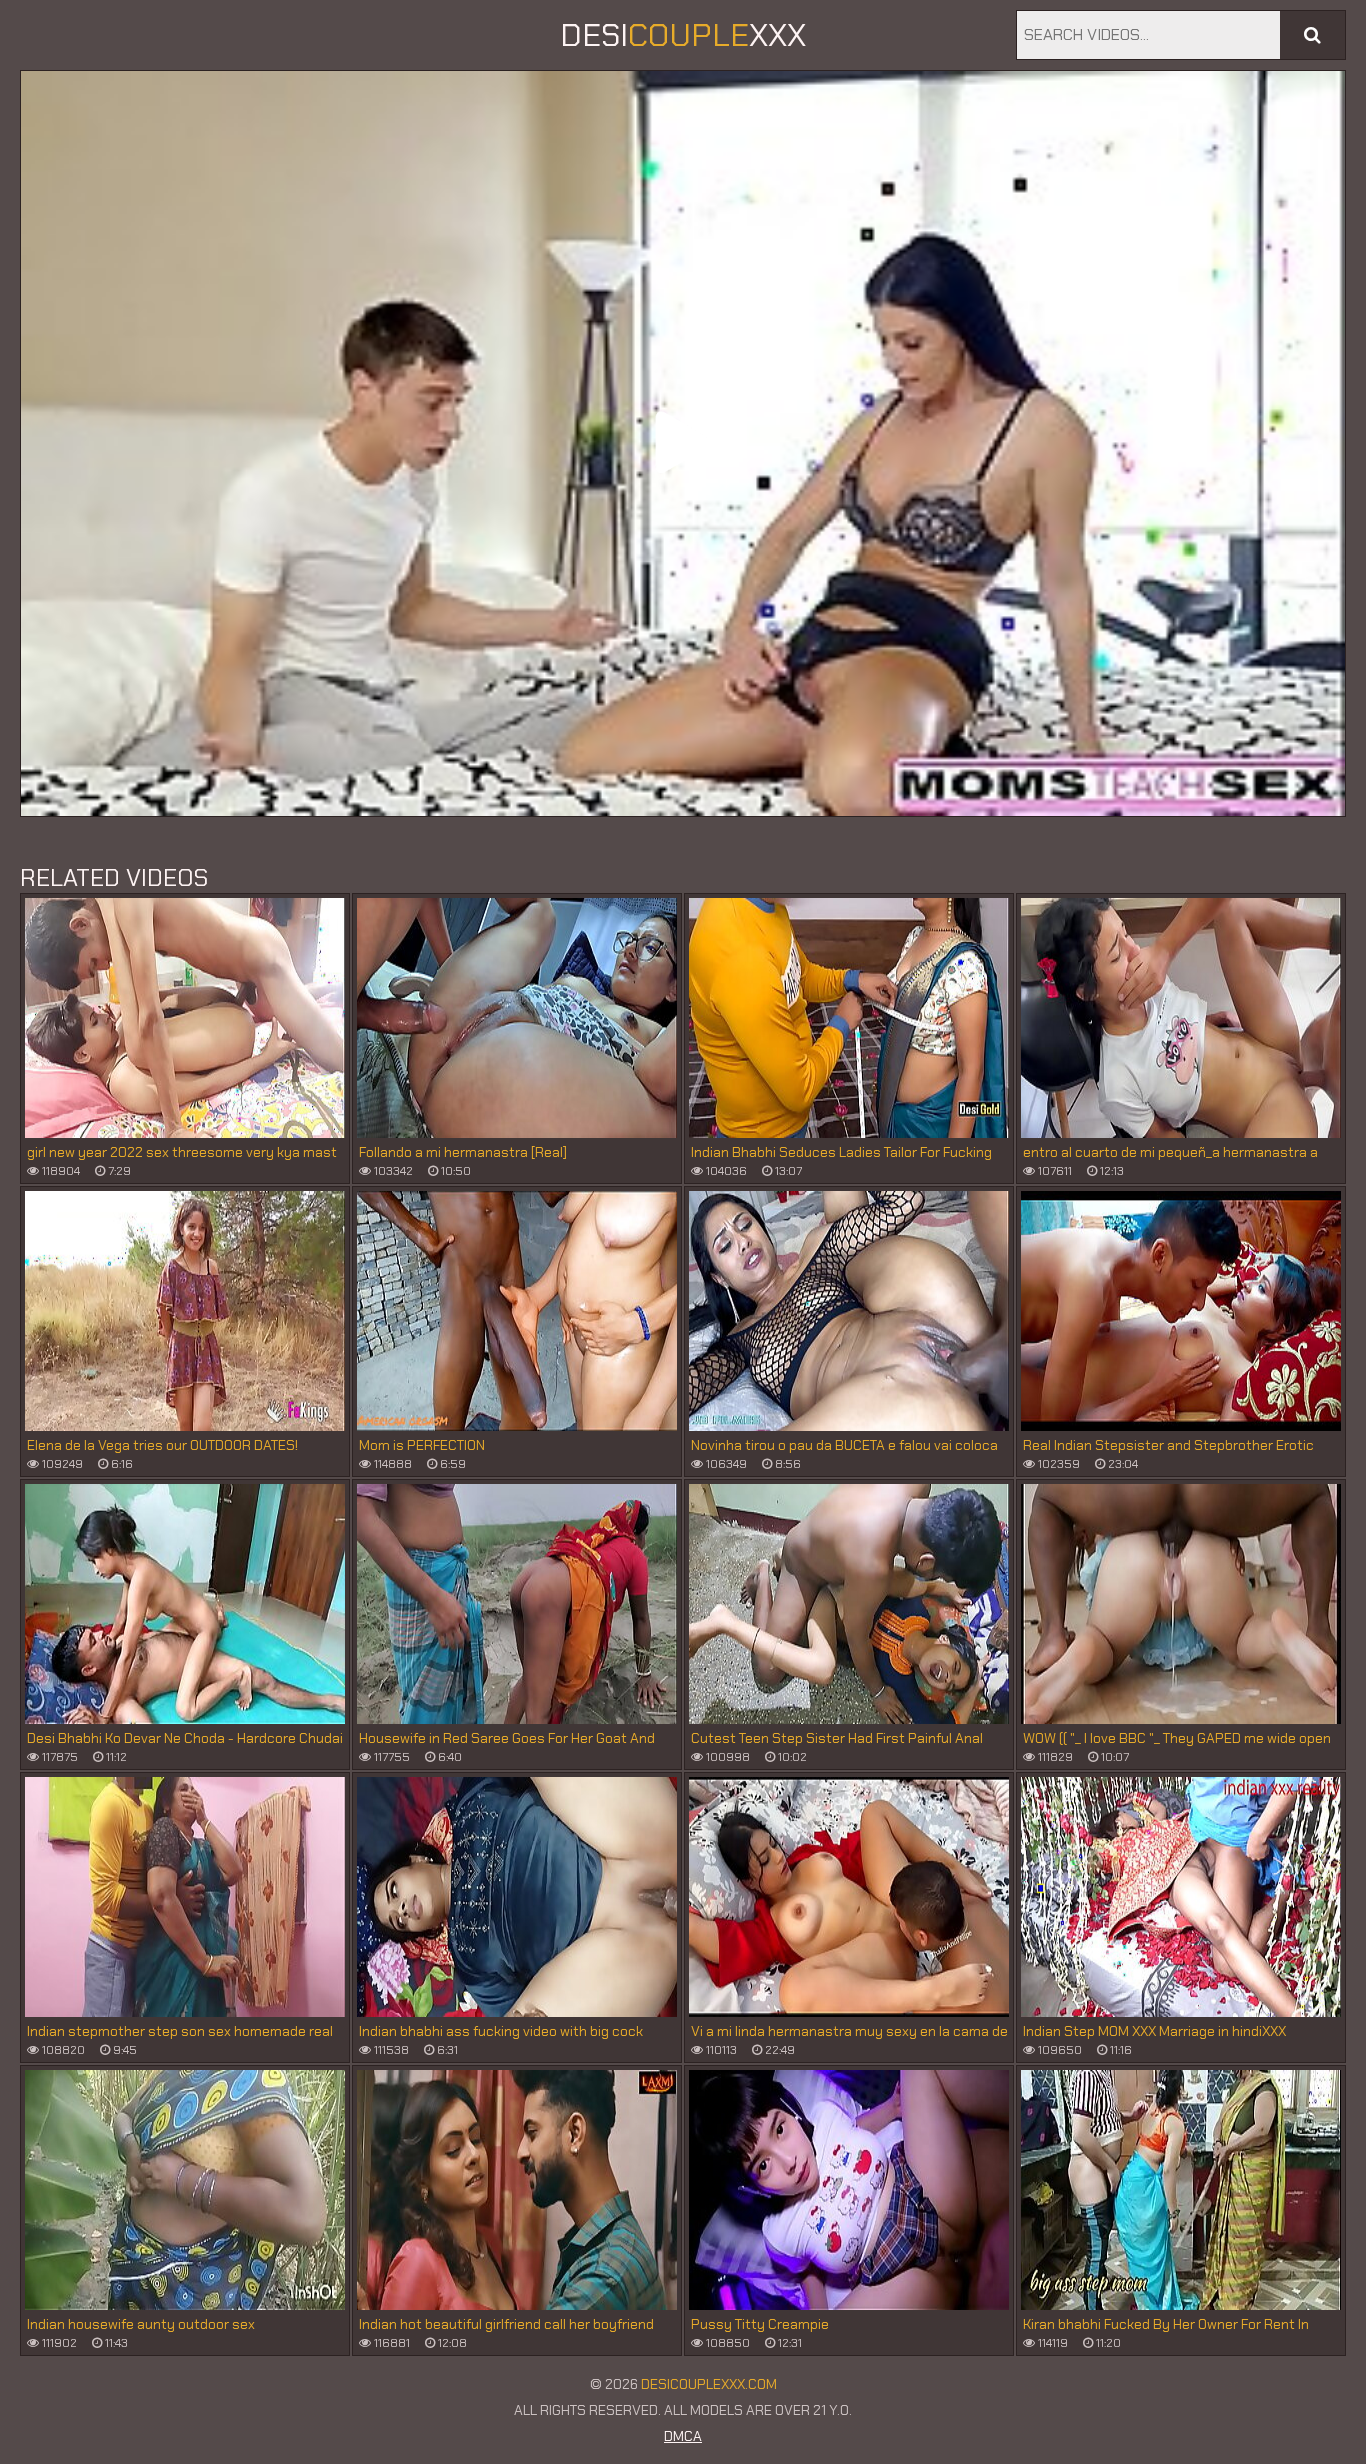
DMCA (683, 2436)
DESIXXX (683, 35)
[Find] (1312, 35)
